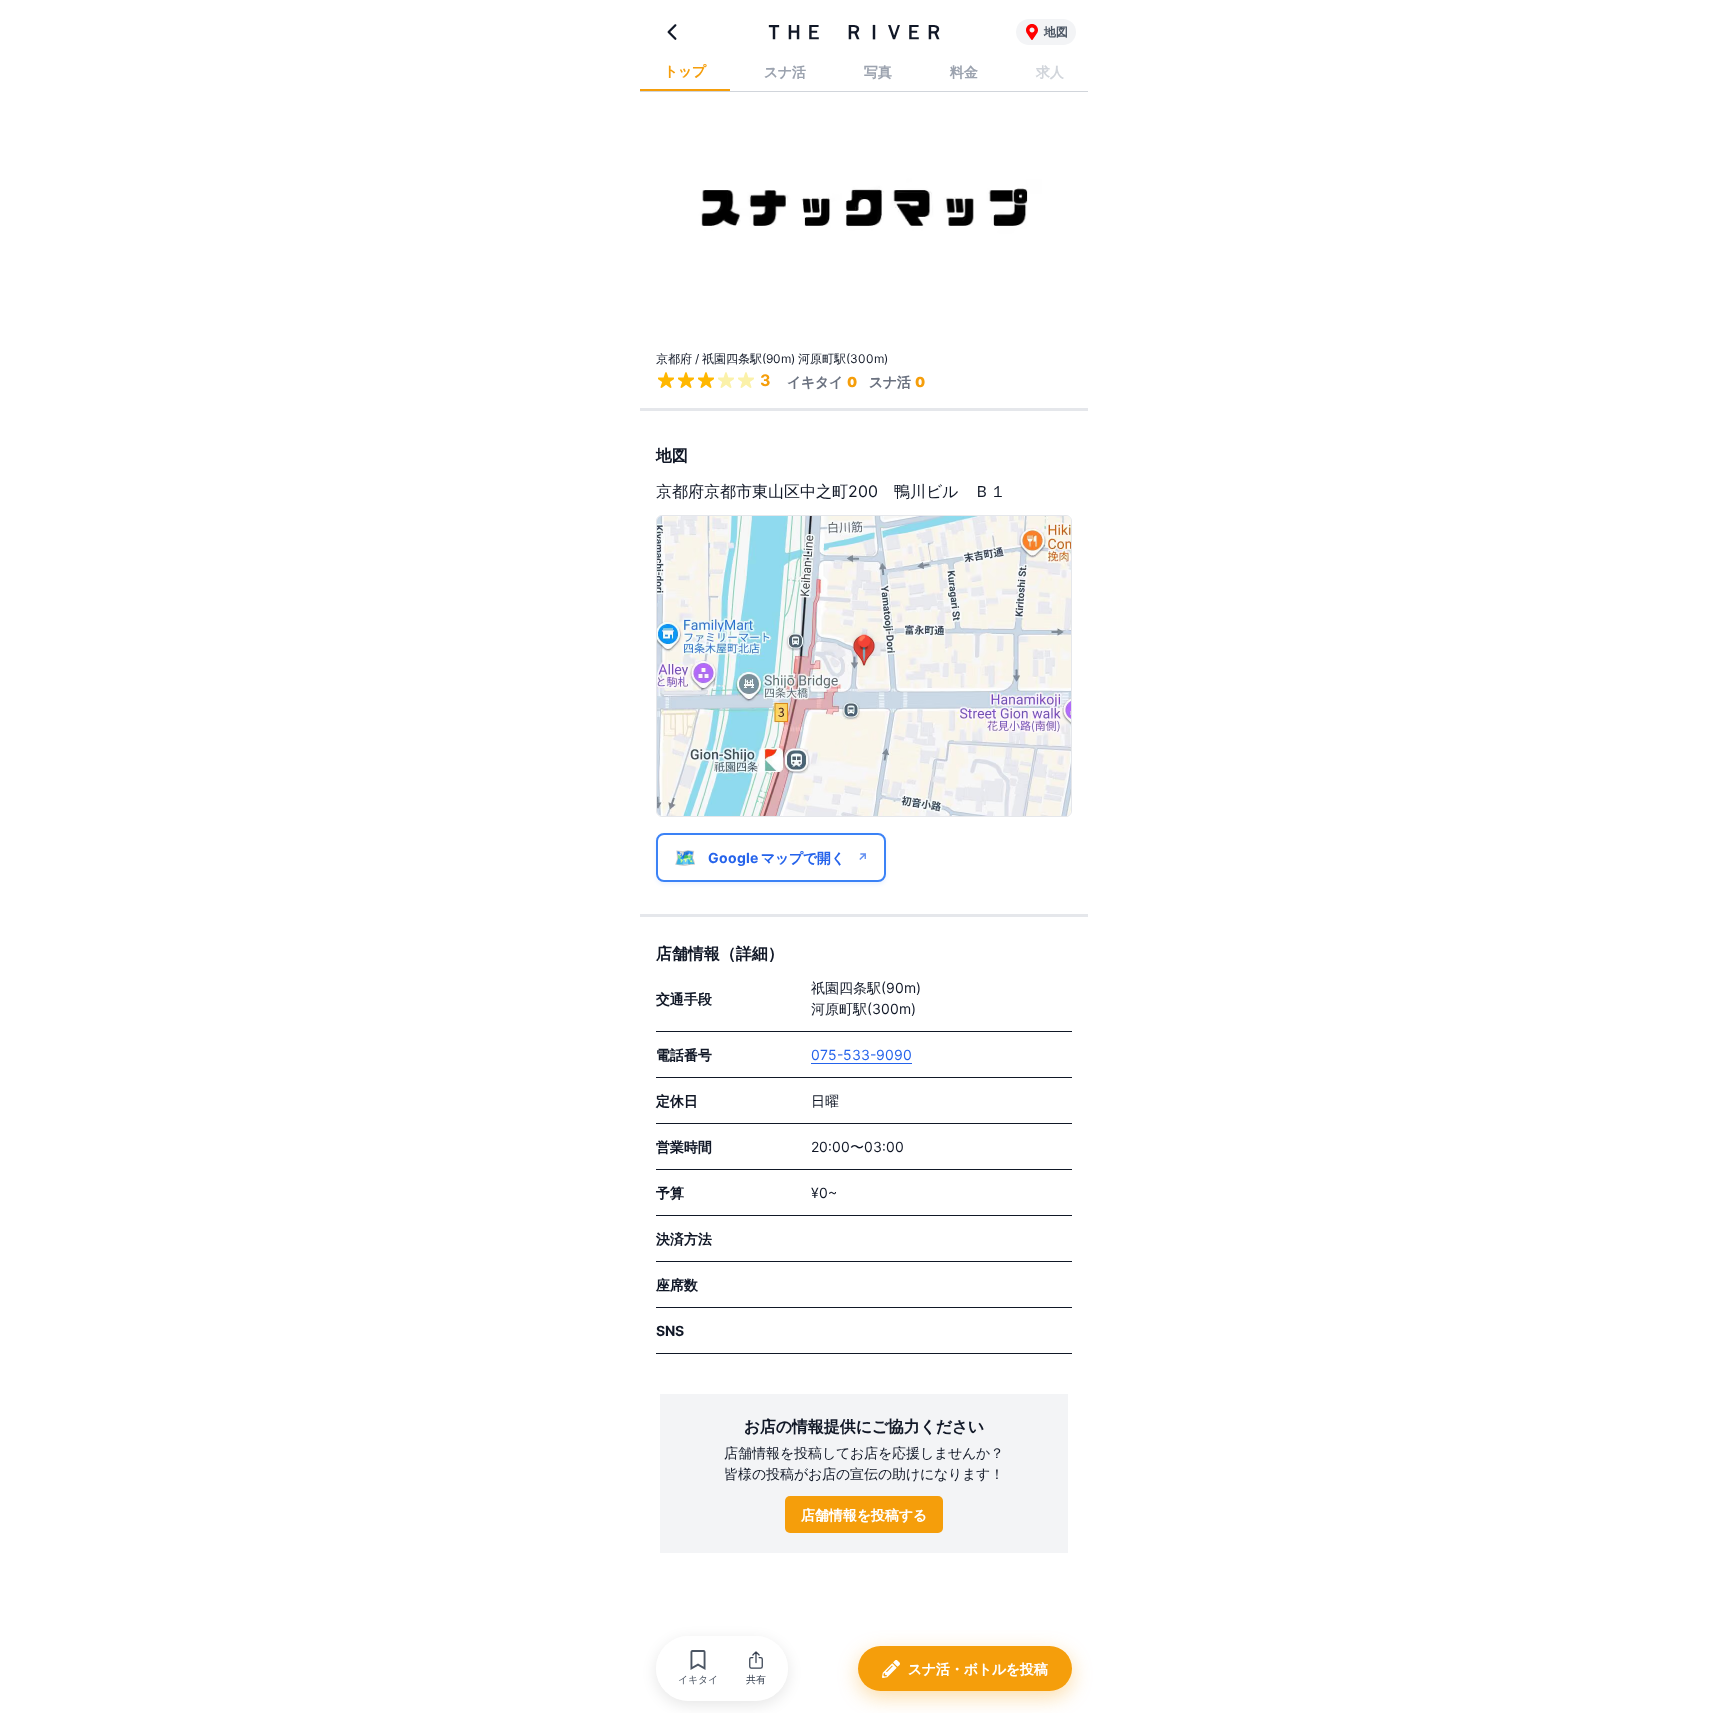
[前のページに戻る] (672, 32)
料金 (964, 71)
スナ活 (785, 71)
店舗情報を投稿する (864, 1514)
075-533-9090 (861, 1054)
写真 (878, 71)
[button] (698, 1668)
